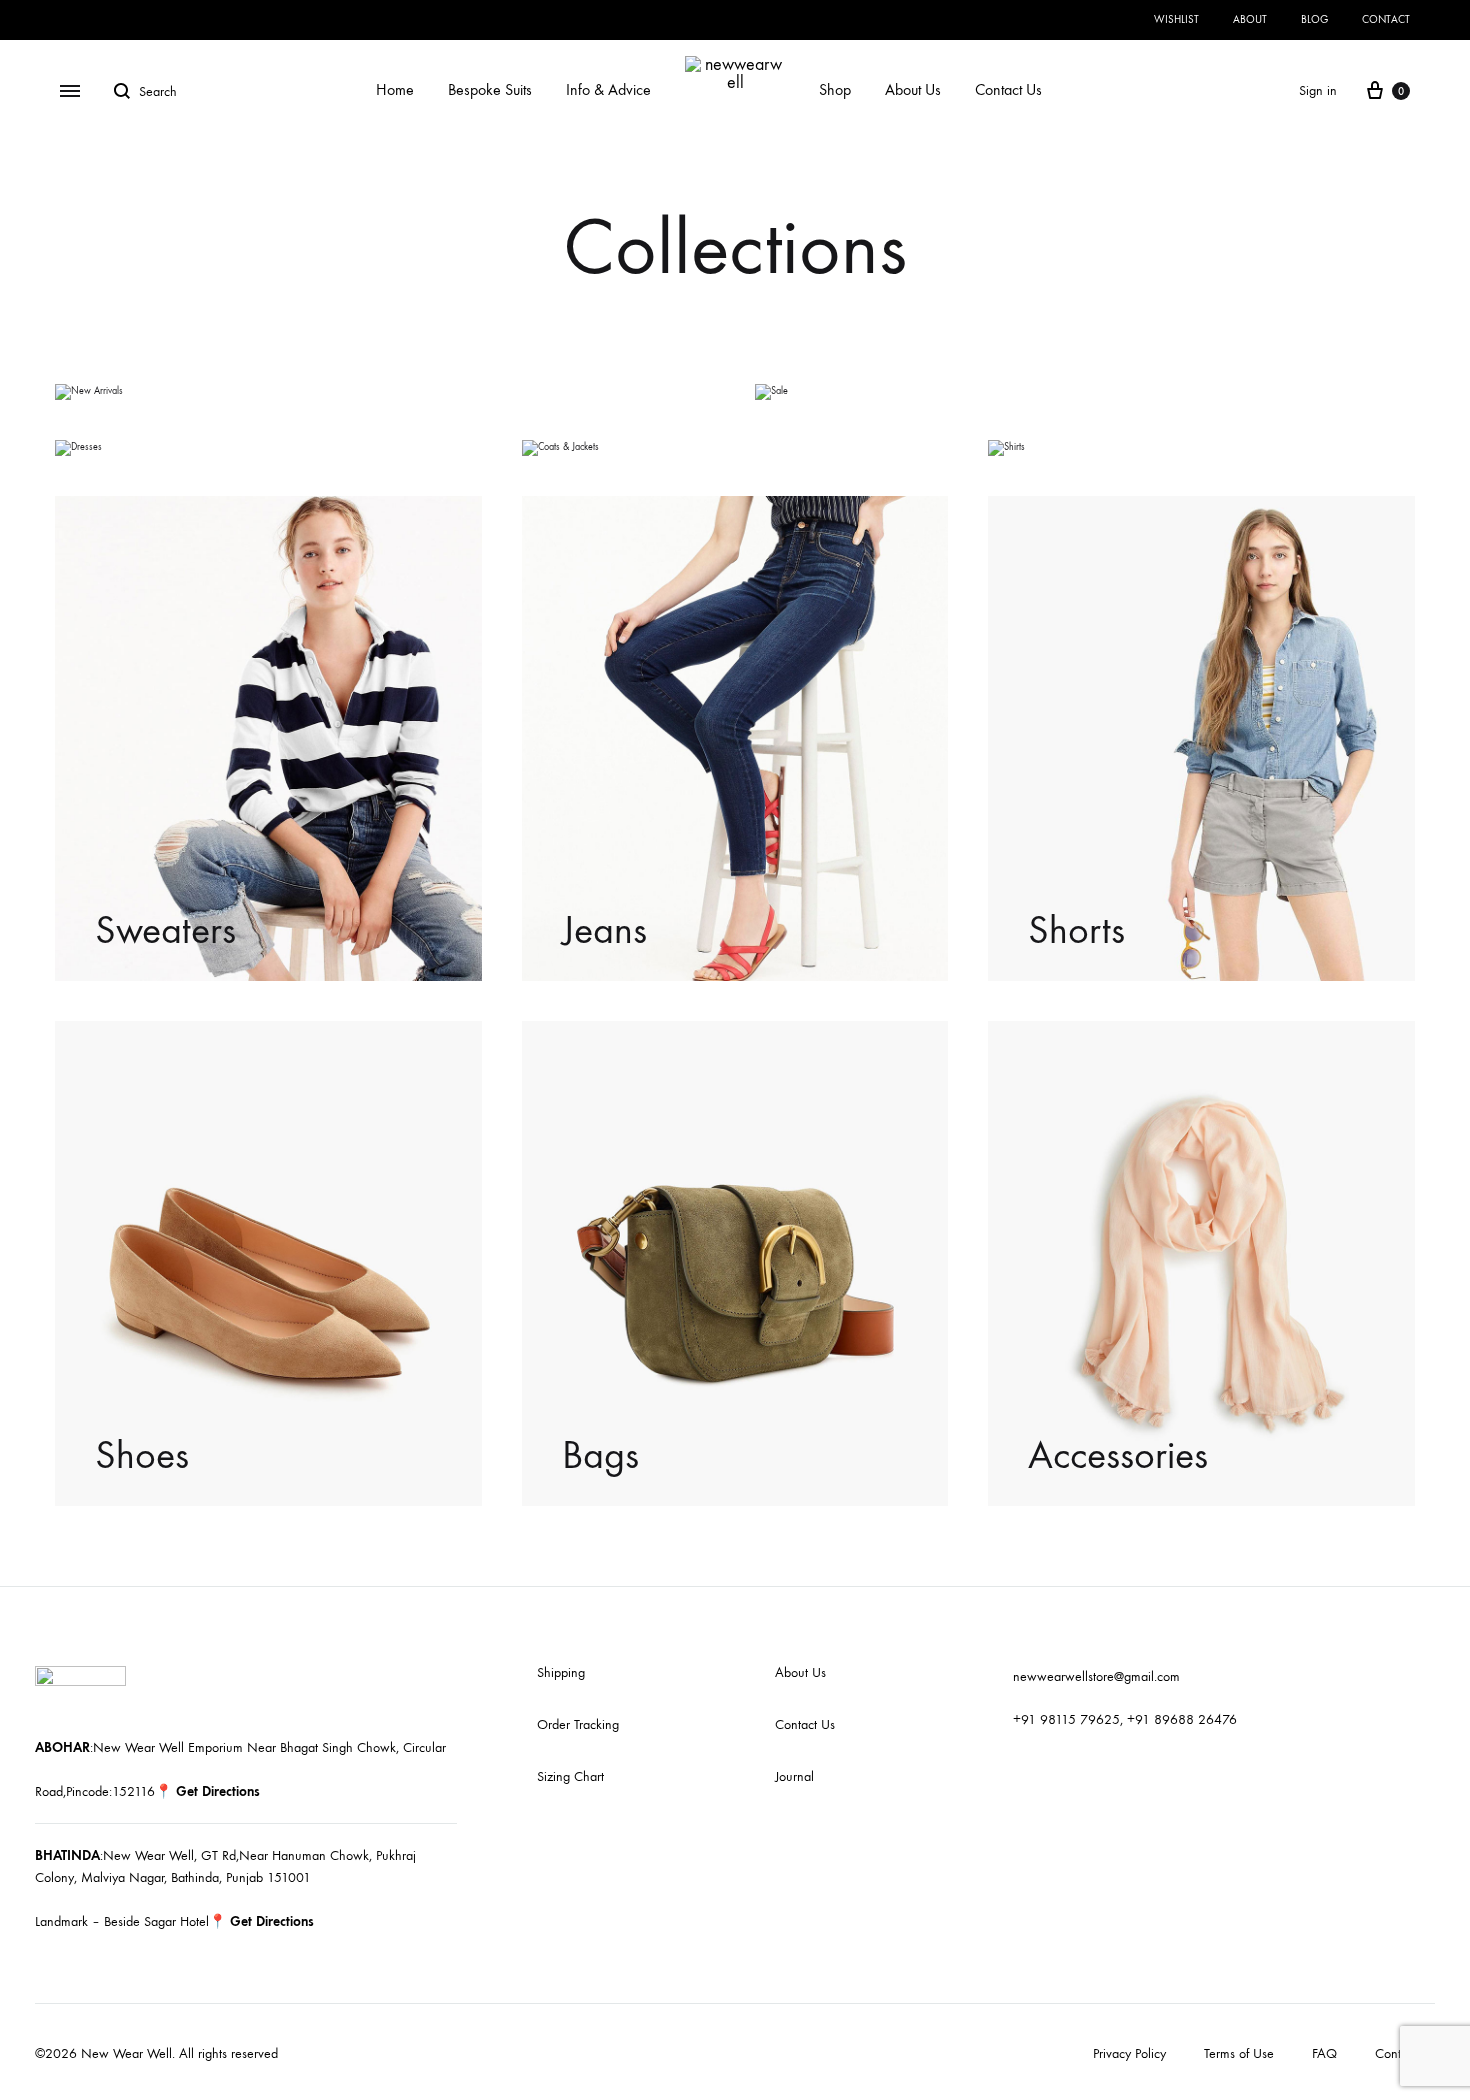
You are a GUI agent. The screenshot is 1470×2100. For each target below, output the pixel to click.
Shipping (561, 1672)
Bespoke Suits (490, 89)
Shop (835, 89)
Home (395, 89)
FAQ (1324, 2053)
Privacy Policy (1129, 2053)
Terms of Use (1239, 2053)
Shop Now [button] (129, 393)
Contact (1386, 19)
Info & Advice (608, 89)
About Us (913, 89)
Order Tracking (578, 1724)
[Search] (126, 91)
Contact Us (1008, 89)
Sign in (1318, 90)
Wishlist (1176, 19)
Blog (1314, 19)
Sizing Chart (570, 1776)
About (1250, 19)
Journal (794, 1776)
